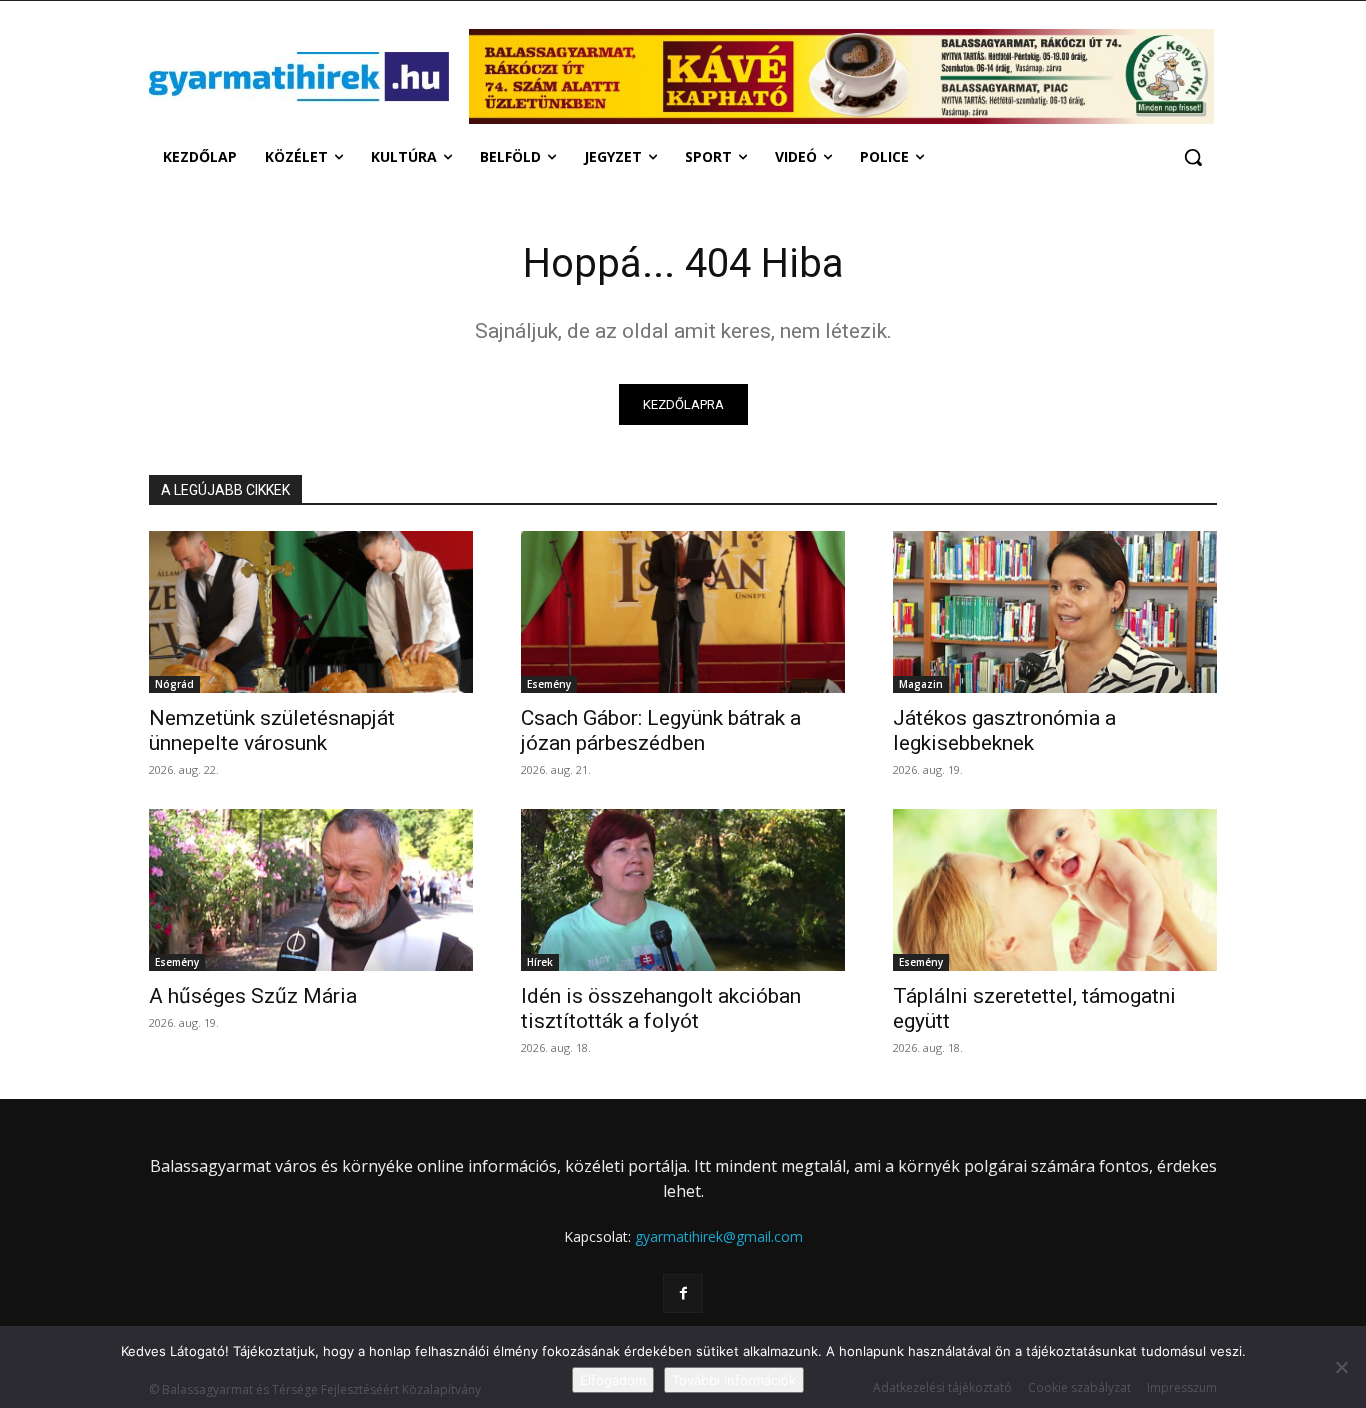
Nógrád (174, 684)
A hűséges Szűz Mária (253, 996)
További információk (734, 1380)
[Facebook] (682, 1293)
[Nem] (1341, 1367)
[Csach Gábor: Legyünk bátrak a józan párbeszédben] (683, 612)
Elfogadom (613, 1380)
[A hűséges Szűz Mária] (311, 890)
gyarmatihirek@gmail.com (719, 1236)
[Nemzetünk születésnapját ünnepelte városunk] (311, 612)
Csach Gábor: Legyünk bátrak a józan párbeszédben (661, 730)
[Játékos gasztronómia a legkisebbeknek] (1055, 612)
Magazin (921, 684)
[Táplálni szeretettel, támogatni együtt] (1055, 890)
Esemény (549, 684)
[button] (1193, 157)
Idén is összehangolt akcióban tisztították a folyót (661, 1008)
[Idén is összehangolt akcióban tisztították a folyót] (683, 890)
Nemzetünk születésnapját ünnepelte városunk (272, 730)
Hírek (540, 962)
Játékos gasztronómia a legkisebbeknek (1004, 730)
